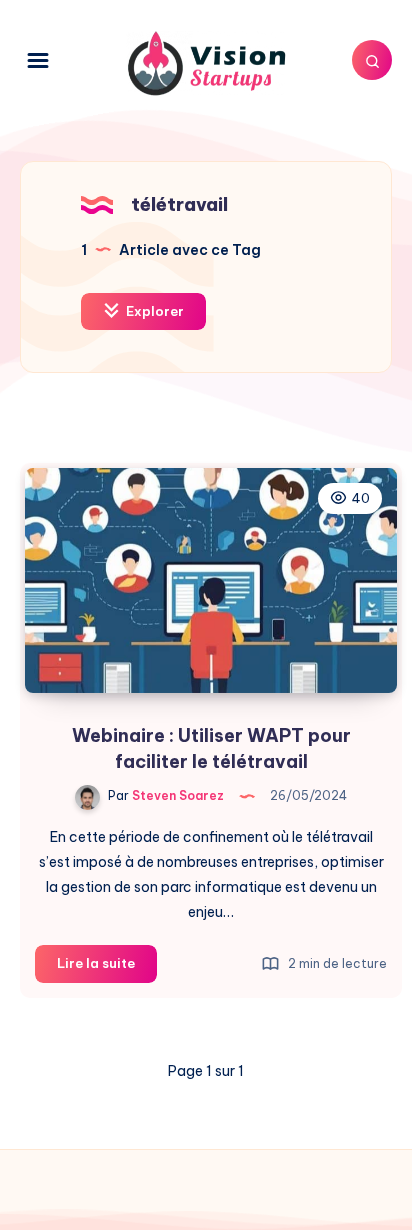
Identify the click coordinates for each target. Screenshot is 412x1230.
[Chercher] (372, 60)
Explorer (153, 311)
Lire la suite (107, 968)
